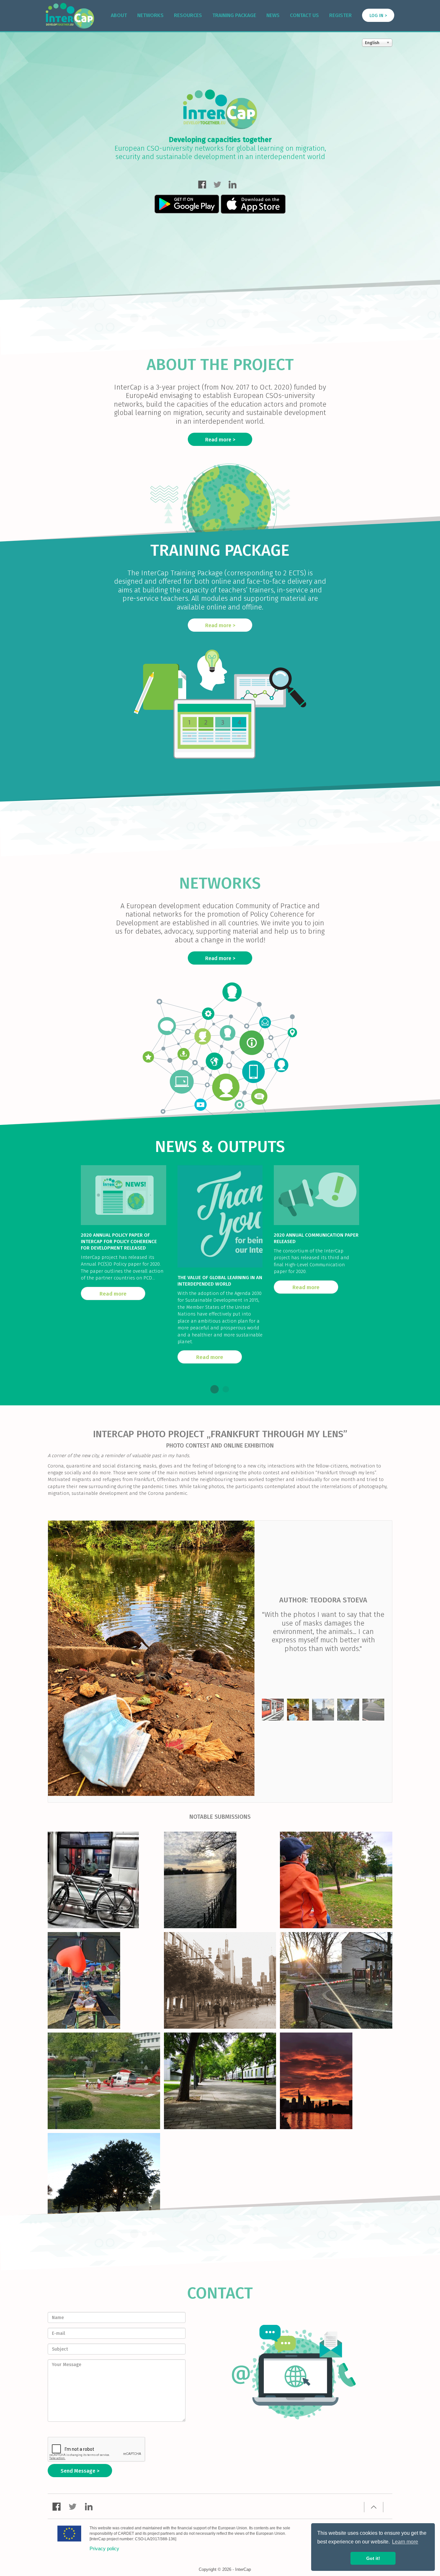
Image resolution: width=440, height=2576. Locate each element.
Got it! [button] (373, 2558)
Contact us (304, 15)
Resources (188, 15)
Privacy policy (104, 2548)
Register (340, 15)
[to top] (374, 2507)
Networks (150, 15)
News (273, 15)
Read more (218, 440)
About (119, 15)
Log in (376, 16)
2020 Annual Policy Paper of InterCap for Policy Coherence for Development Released (119, 1241)
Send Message (78, 2471)
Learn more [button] (405, 2542)
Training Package (234, 15)
